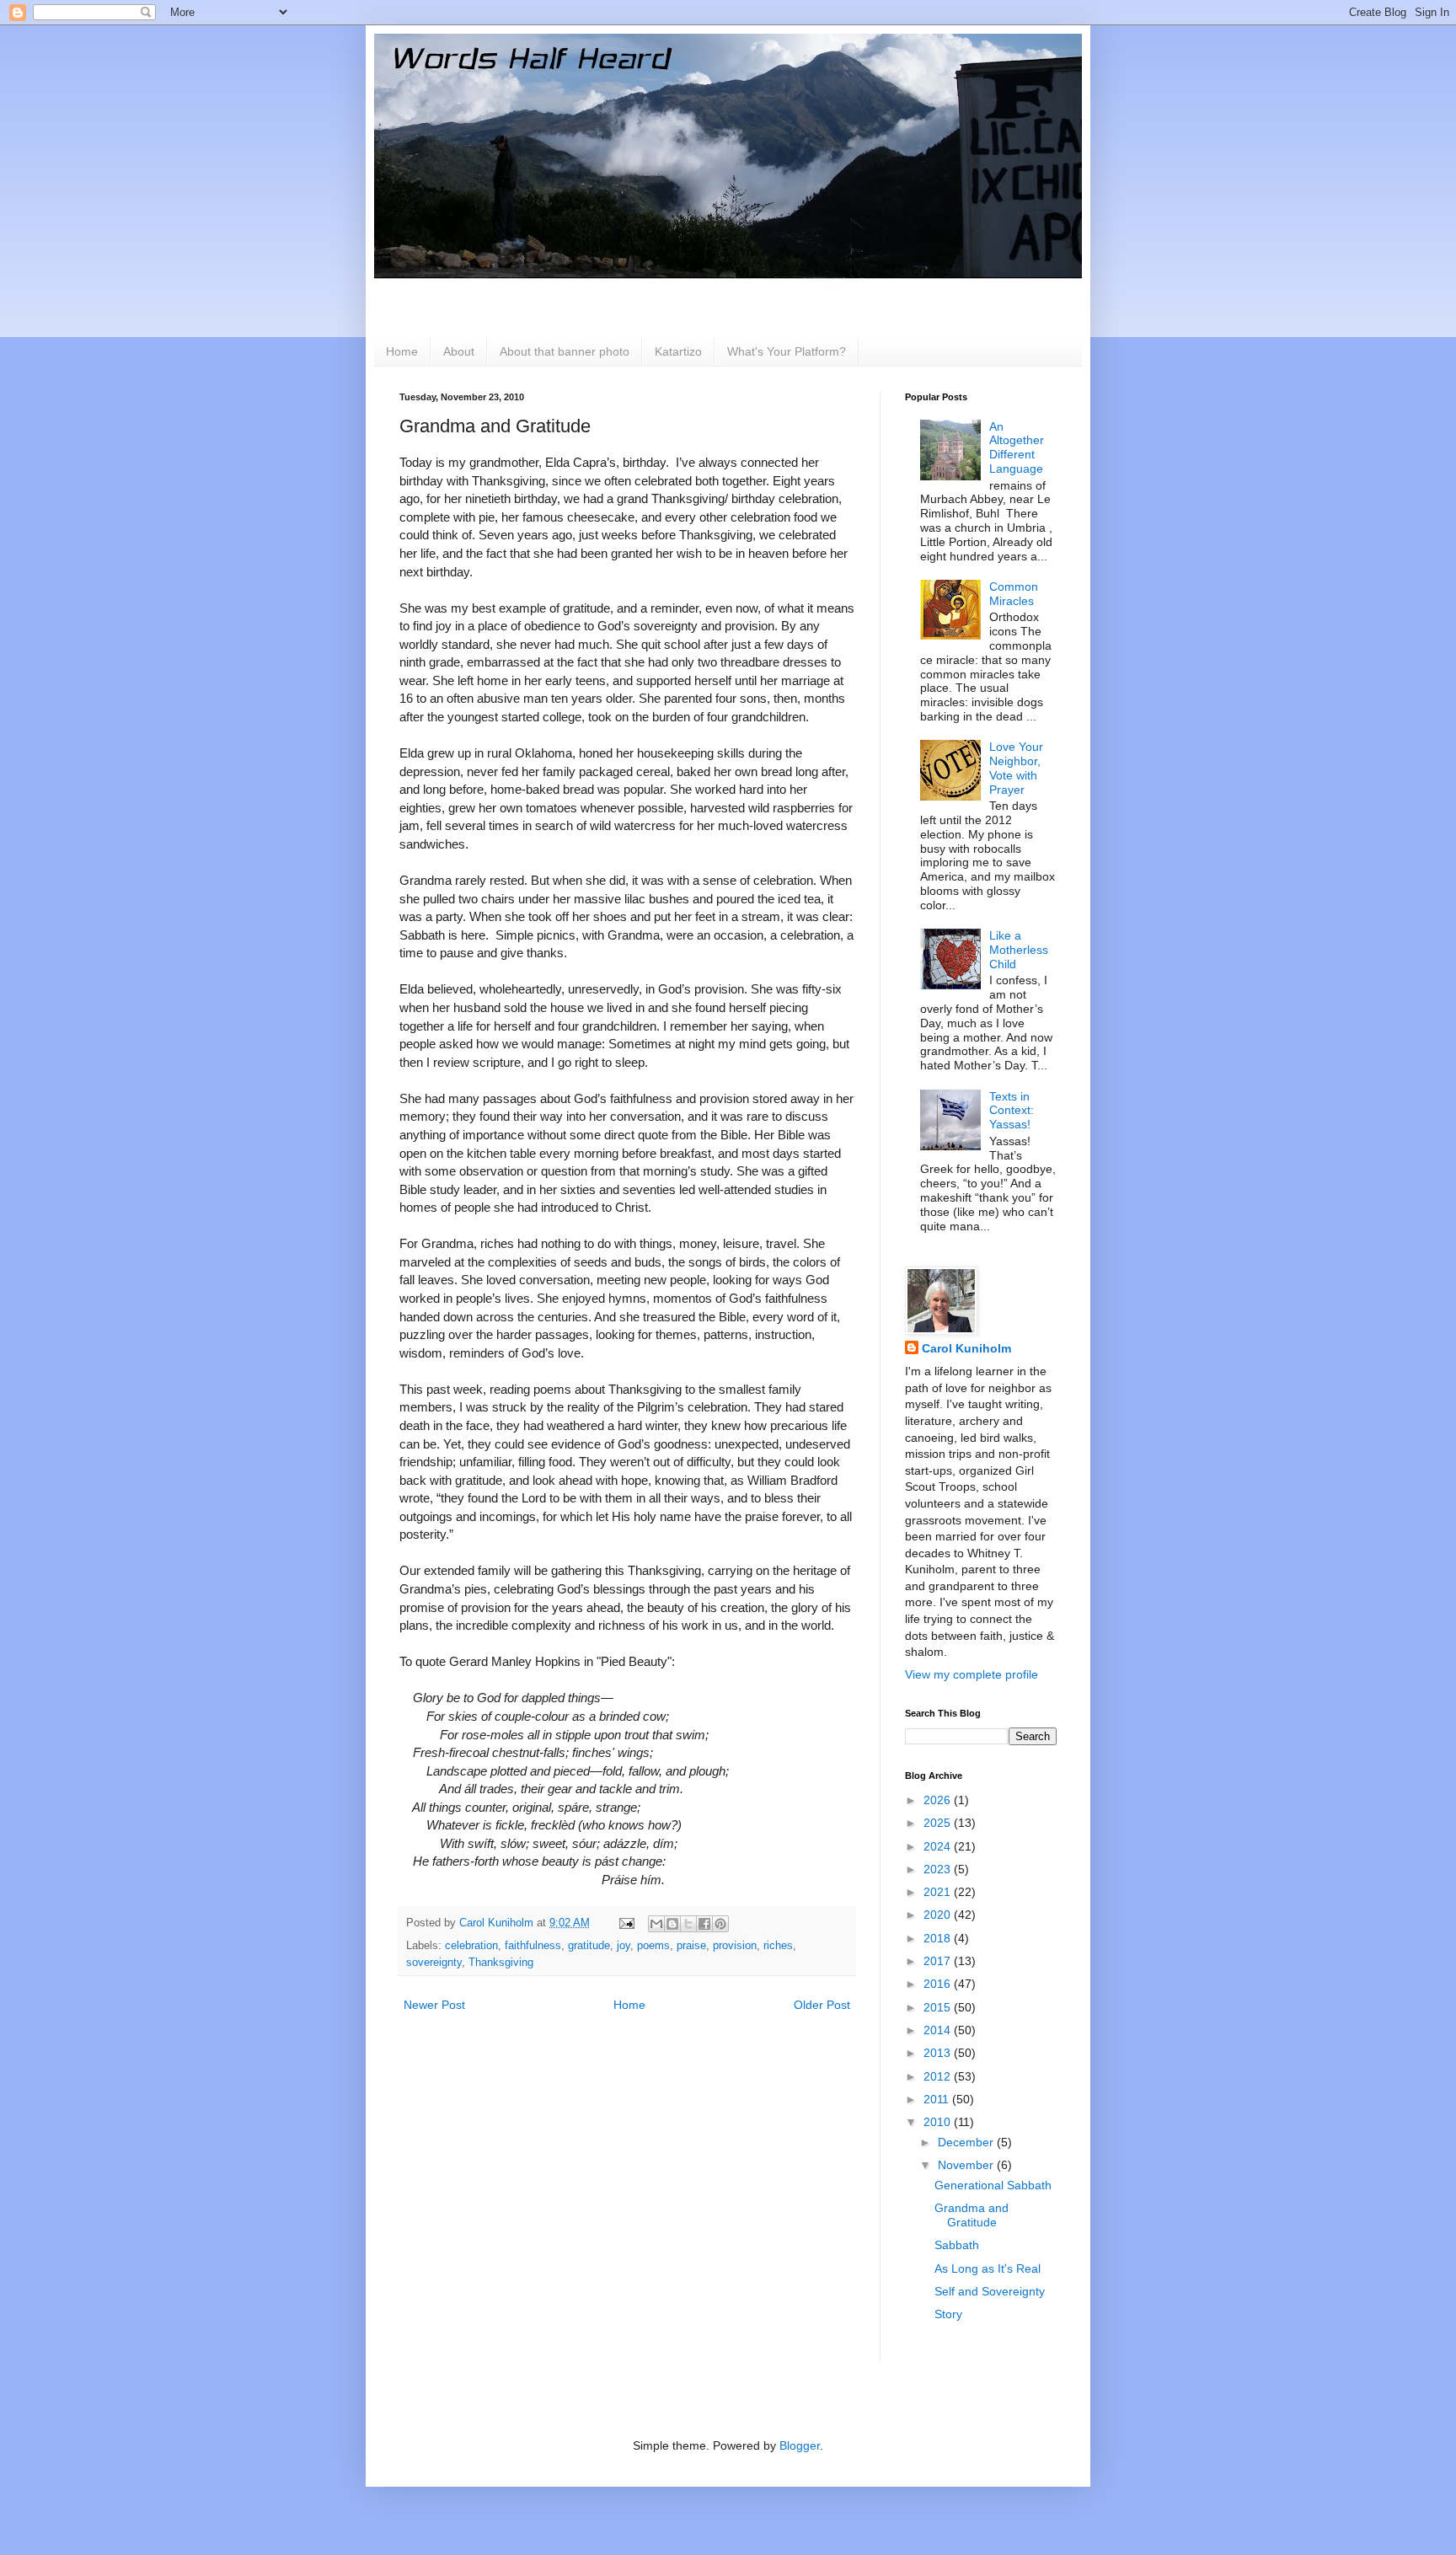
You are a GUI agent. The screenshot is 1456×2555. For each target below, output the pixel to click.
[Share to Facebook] (704, 1924)
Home (402, 351)
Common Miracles (1014, 594)
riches (778, 1946)
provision (735, 1946)
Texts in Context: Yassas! (1012, 1111)
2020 (939, 1915)
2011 (938, 2099)
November (967, 2165)
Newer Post (434, 2005)
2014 (939, 2030)
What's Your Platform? (787, 351)
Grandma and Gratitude (972, 2215)
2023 (939, 1869)
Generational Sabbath (993, 2185)
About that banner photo (565, 351)
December (967, 2142)
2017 (939, 1961)
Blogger (800, 2445)
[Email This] (656, 1924)
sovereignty (434, 1963)
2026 (939, 1800)
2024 (939, 1846)
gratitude (589, 1946)
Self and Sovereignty (990, 2291)
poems (653, 1946)
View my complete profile (972, 1674)
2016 (939, 1984)
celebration (471, 1946)
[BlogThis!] (672, 1924)
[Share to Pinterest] (720, 1924)
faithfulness (533, 1946)
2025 (939, 1823)
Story (948, 2314)
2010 (939, 2122)
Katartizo (678, 351)
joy (624, 1946)
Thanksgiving (501, 1963)
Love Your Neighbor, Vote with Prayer (1016, 768)
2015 (939, 2007)
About (459, 351)
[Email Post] (626, 1923)
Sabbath (957, 2245)
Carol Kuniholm (966, 1348)
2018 (939, 1938)
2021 (939, 1892)
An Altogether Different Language (1017, 447)
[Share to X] (688, 1924)
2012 (939, 2076)
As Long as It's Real (988, 2268)
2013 (939, 2053)
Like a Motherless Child (1019, 950)
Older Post (822, 2005)
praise (691, 1946)
